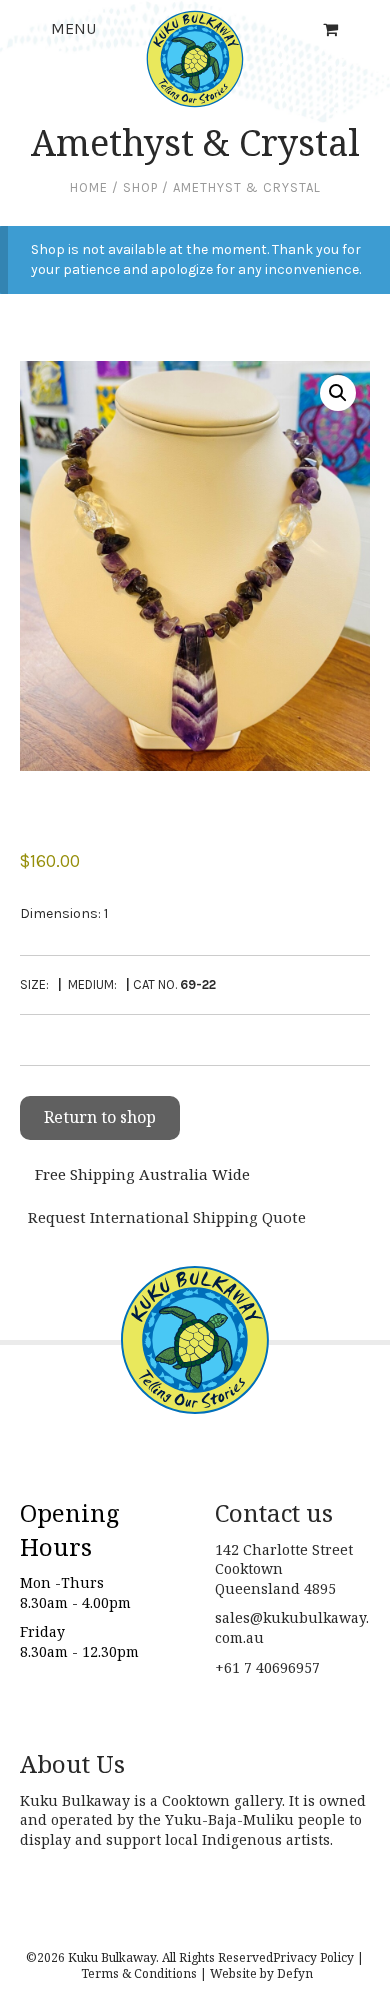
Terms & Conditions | (144, 1973)
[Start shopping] (332, 29)
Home (89, 187)
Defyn (295, 1973)
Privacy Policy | (318, 1957)
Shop (140, 187)
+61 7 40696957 (267, 1667)
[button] (338, 393)
